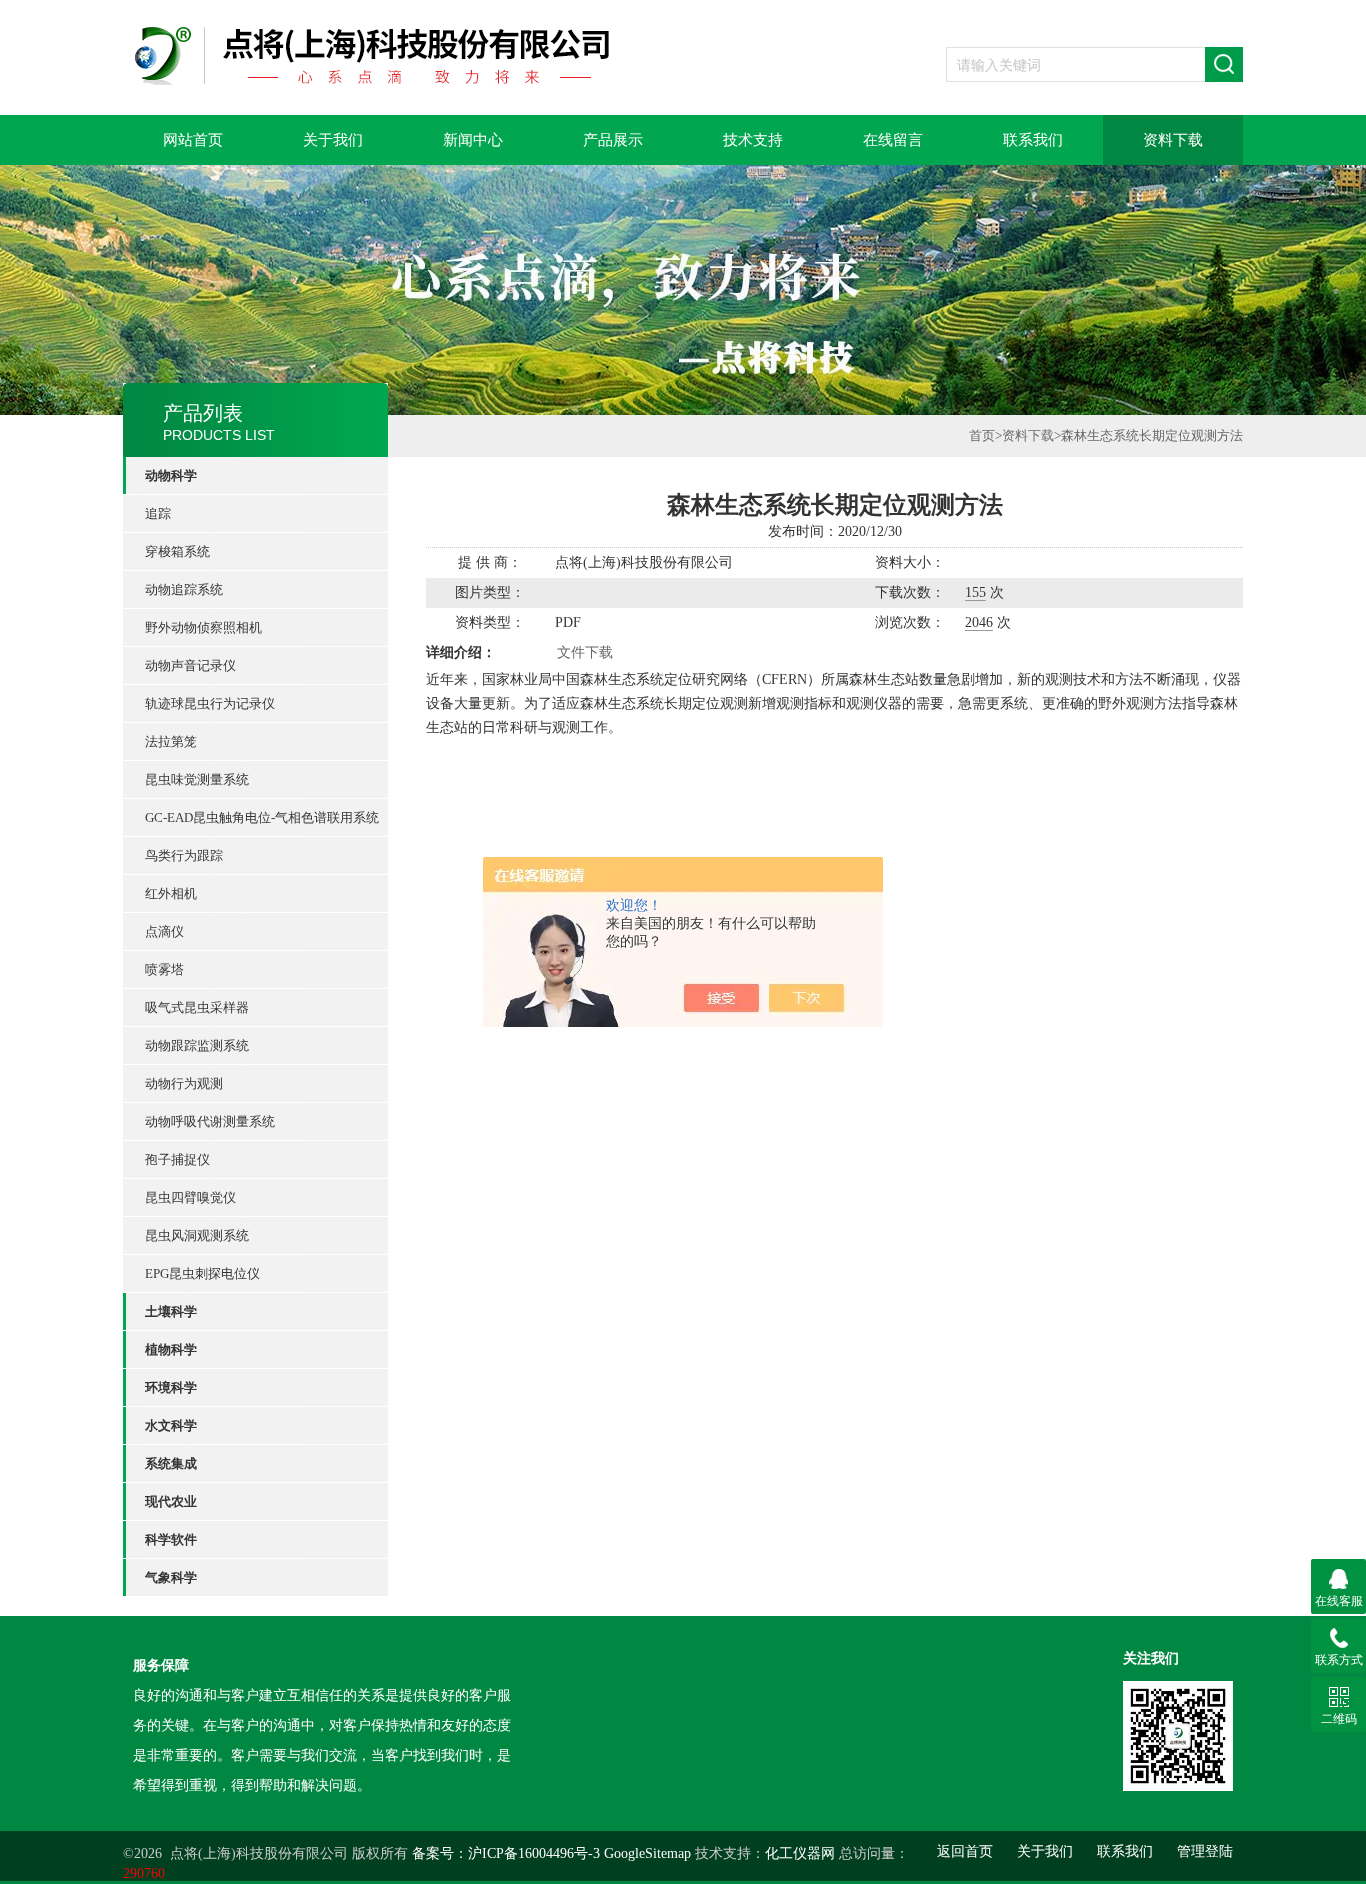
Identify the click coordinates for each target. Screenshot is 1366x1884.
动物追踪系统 (184, 589)
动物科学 (171, 475)
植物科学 (171, 1349)
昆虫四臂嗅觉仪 (190, 1197)
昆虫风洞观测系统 (197, 1235)
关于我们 (333, 140)
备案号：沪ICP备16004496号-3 (506, 1853)
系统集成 (171, 1463)
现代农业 (171, 1501)
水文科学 (171, 1425)
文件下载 (585, 652)
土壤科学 (171, 1311)
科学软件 (171, 1539)
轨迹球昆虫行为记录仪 (210, 703)
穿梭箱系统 (177, 551)
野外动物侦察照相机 (203, 627)
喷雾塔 (164, 969)
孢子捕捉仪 (177, 1159)
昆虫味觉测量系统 (197, 779)
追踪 (158, 513)
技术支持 (753, 140)
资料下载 (1173, 140)
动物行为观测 (184, 1083)
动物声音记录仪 (190, 665)
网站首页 (193, 140)
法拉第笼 (171, 741)
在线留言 (893, 140)
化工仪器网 (800, 1853)
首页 (982, 435)
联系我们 (1033, 140)
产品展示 (613, 140)
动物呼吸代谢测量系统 (210, 1121)
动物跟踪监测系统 (197, 1045)
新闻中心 (473, 140)
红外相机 (171, 893)
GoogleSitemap (647, 1853)
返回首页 (965, 1851)
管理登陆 (1205, 1851)
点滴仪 (164, 931)
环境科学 (171, 1387)
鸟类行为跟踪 (184, 855)
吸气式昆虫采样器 (197, 1007)
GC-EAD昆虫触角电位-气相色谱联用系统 (262, 817)
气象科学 (171, 1577)
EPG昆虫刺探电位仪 (202, 1273)
